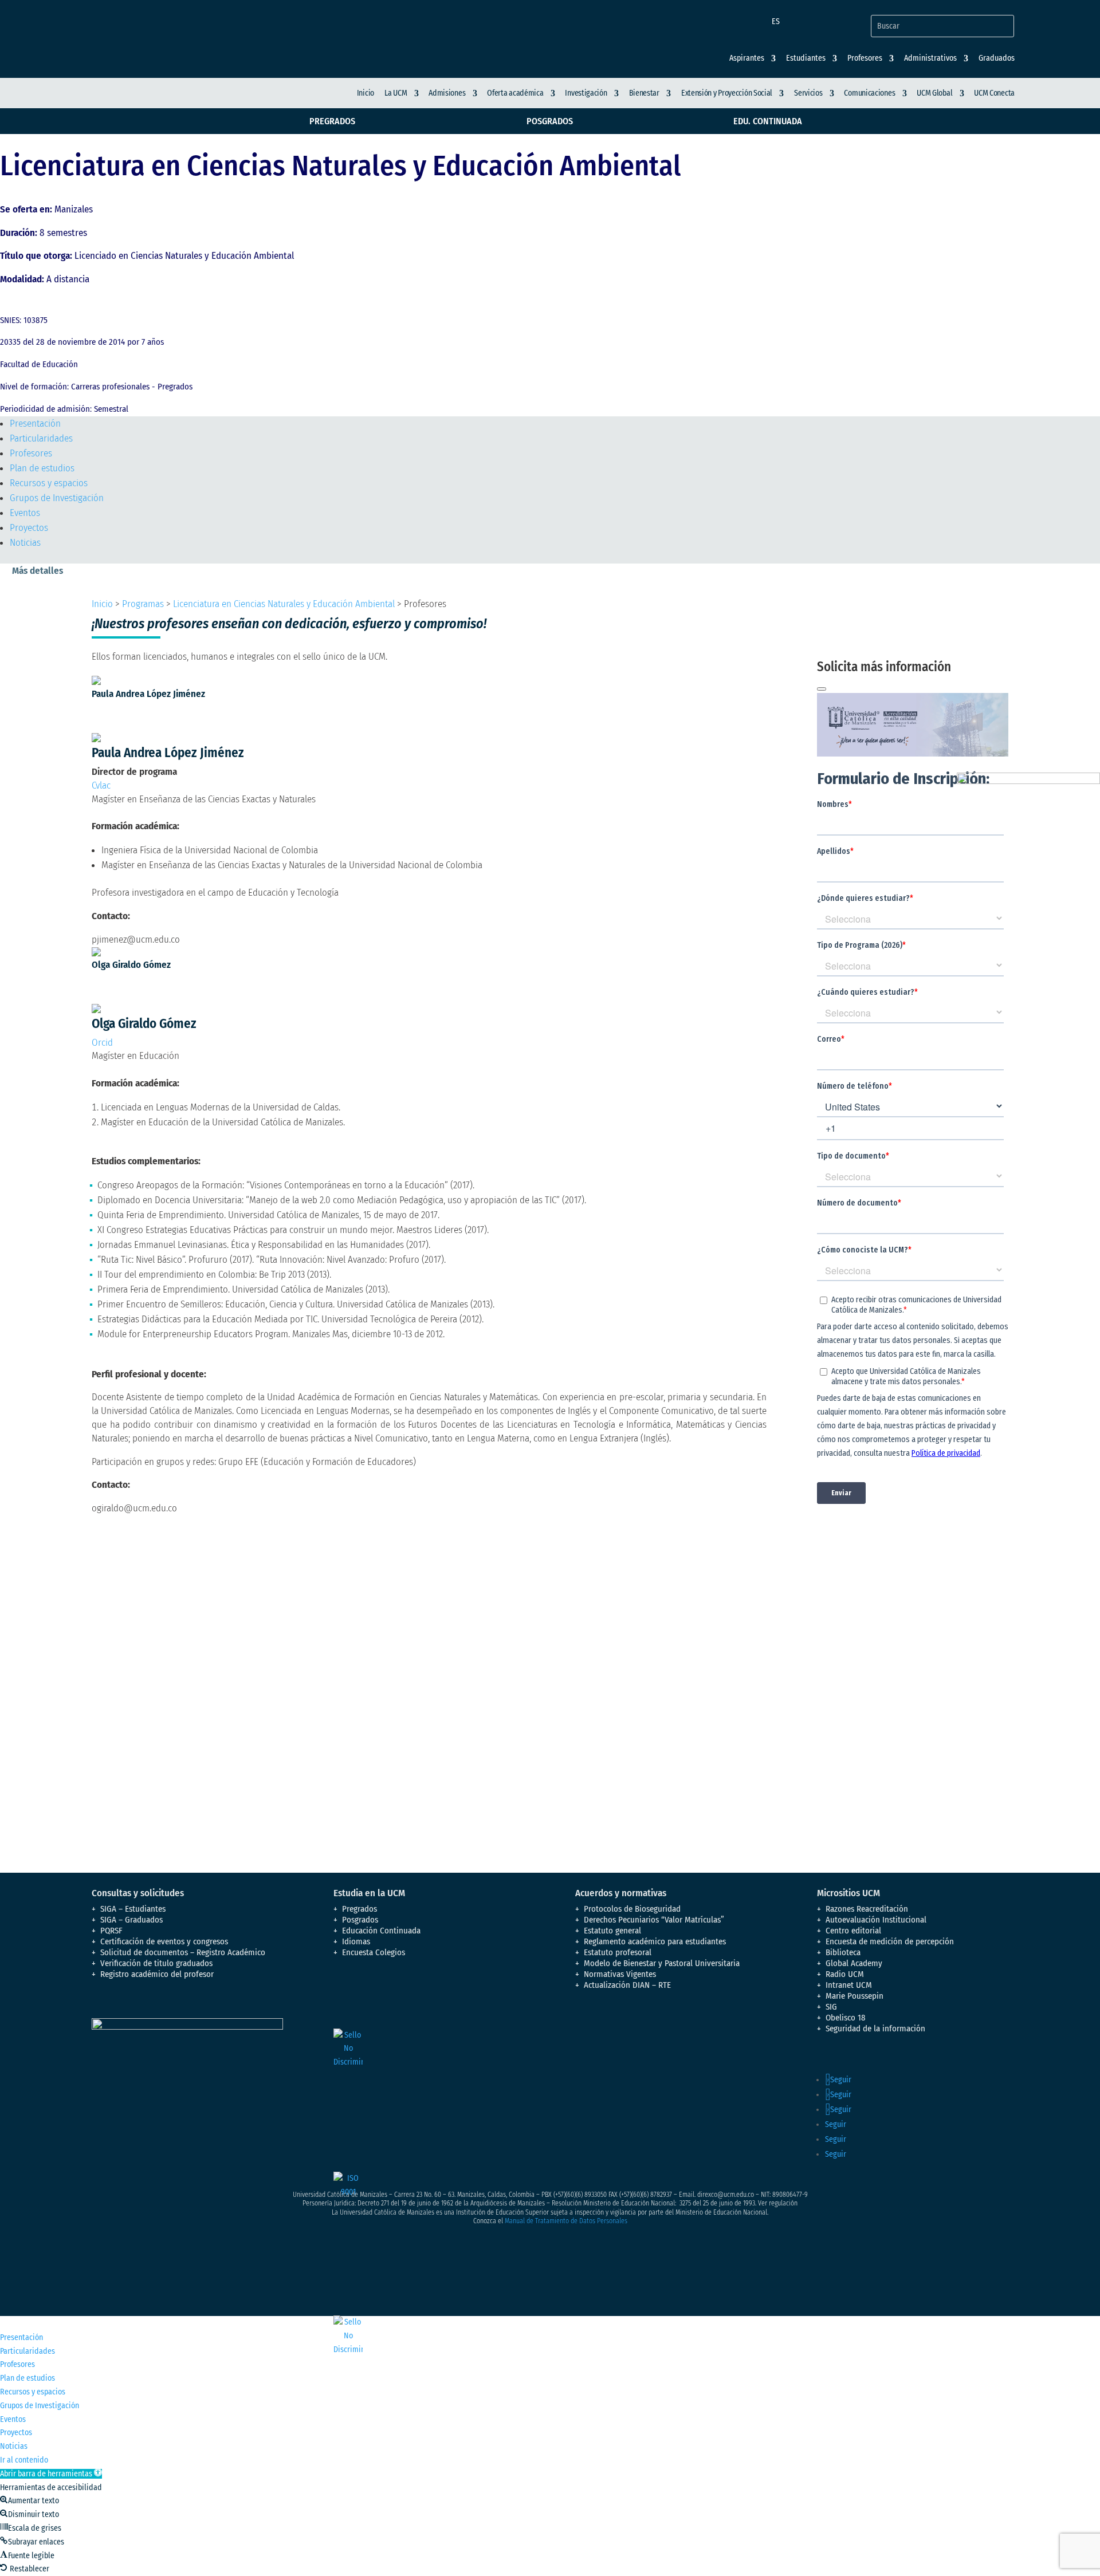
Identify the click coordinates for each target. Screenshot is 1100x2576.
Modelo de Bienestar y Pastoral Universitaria (662, 1963)
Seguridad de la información (875, 2028)
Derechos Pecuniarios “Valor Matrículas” (654, 1920)
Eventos (25, 513)
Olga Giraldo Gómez (131, 965)
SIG (831, 2007)
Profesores (31, 453)
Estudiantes (806, 58)
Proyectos (29, 528)
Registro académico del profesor (157, 1974)
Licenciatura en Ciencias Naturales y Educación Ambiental (284, 604)
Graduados (997, 58)
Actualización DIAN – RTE (627, 1985)
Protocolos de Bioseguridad (632, 1909)
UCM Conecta (994, 93)
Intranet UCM (849, 1985)
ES (776, 21)
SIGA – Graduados (131, 1920)
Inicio (366, 93)
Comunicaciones (869, 93)
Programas (143, 604)
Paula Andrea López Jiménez (148, 694)
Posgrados (550, 121)
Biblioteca (843, 1952)
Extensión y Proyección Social (727, 93)
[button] (51, 2474)
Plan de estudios (42, 468)
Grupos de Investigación (57, 498)
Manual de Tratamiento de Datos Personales (566, 2221)
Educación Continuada (381, 1931)
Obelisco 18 (846, 2018)
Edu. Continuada (768, 121)
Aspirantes (747, 58)
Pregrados (332, 121)
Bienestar (644, 93)
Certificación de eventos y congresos (164, 1941)
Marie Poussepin (855, 1996)
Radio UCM (845, 1974)
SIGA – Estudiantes (133, 1909)
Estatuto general (612, 1931)
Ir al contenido (24, 2460)
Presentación (35, 424)
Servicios (808, 93)
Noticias (25, 543)
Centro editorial (853, 1931)
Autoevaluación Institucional (876, 1920)
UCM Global (934, 93)
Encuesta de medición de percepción (890, 1941)
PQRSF (111, 1931)
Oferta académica (515, 93)
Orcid (102, 1043)
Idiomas (356, 1941)
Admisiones (447, 93)
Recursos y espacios (49, 483)
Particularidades (41, 438)
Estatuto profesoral (618, 1952)
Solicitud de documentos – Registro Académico (183, 1952)
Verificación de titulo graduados (156, 1963)
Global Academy (854, 1963)
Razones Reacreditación (867, 1909)
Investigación (586, 93)
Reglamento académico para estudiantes (655, 1941)
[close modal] (822, 689)
